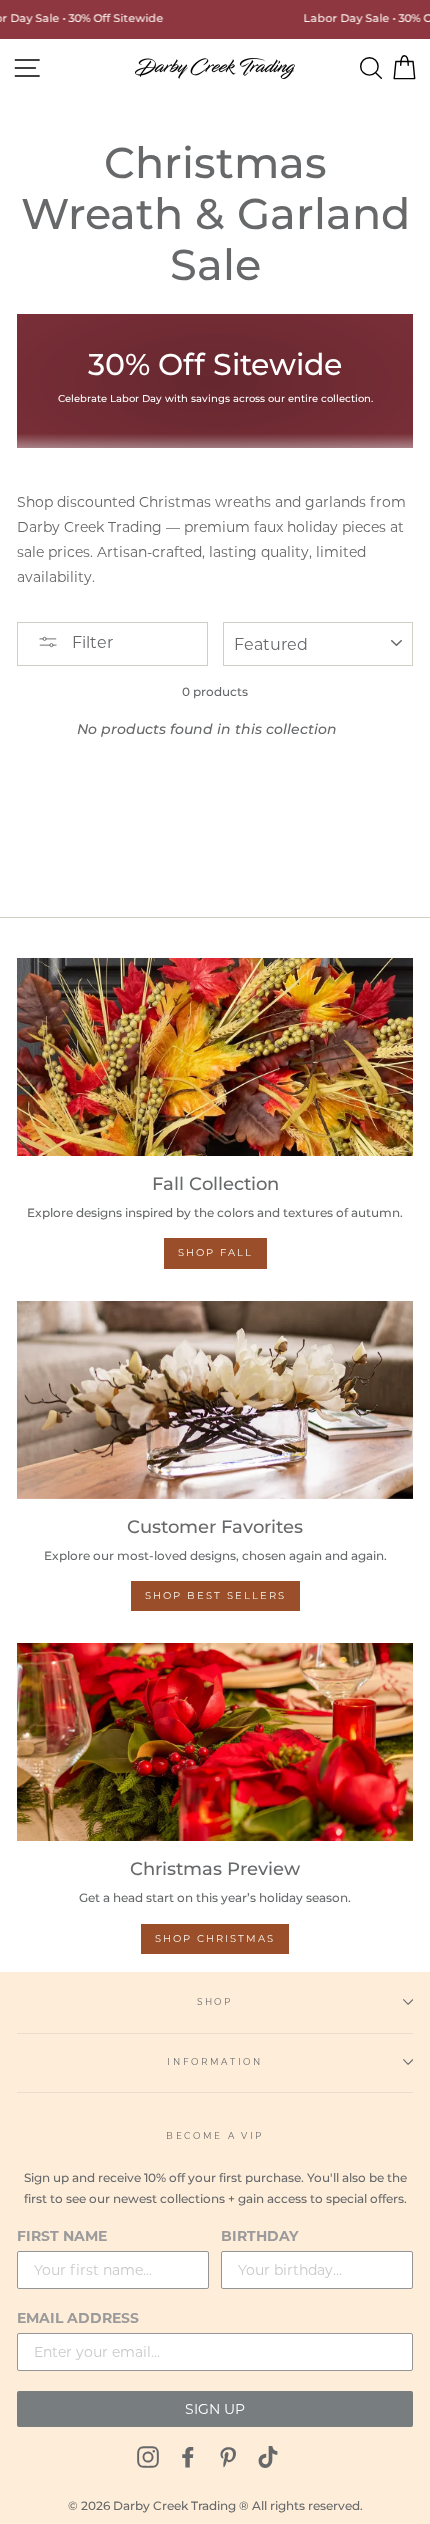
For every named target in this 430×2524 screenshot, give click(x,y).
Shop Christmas (215, 1938)
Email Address (78, 2318)
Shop (215, 2001)
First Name (62, 2236)
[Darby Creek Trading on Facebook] (188, 2456)
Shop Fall (215, 1252)
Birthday (259, 2236)
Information (214, 2061)
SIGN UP (215, 2409)
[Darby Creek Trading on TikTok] (268, 2456)
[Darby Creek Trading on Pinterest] (228, 2456)
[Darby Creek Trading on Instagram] (148, 2456)
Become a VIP (215, 2135)
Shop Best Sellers (215, 1595)
